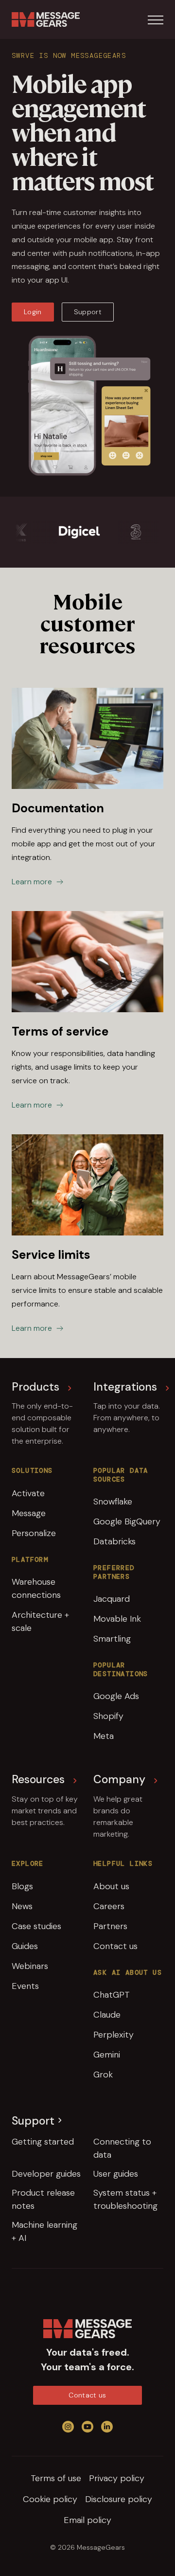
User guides (116, 2174)
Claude (107, 2015)
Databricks (114, 1541)
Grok (103, 2075)
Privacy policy (117, 2478)
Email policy (87, 2520)
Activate (28, 1493)
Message (29, 1513)
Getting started (43, 2142)
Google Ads (116, 1696)
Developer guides (46, 2174)
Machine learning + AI (44, 2231)
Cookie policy (50, 2499)
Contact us (115, 1946)
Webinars (30, 1966)
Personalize (34, 1533)
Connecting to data (122, 2148)
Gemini (107, 2055)
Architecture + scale (40, 1621)
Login (33, 312)
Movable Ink (117, 1619)
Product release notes (43, 2199)
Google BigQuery (127, 1521)
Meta (104, 1736)
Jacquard (112, 1599)
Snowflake (113, 1502)
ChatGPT (112, 1995)
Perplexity (114, 2035)
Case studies (36, 1926)
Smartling (112, 1639)
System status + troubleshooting (125, 2199)
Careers (109, 1906)
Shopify (108, 1716)
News (22, 1906)
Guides (25, 1946)
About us (111, 1886)
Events (25, 1986)
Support (88, 312)
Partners (110, 1926)
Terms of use (56, 2478)
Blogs (22, 1886)
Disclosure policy (119, 2499)
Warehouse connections (36, 1588)
